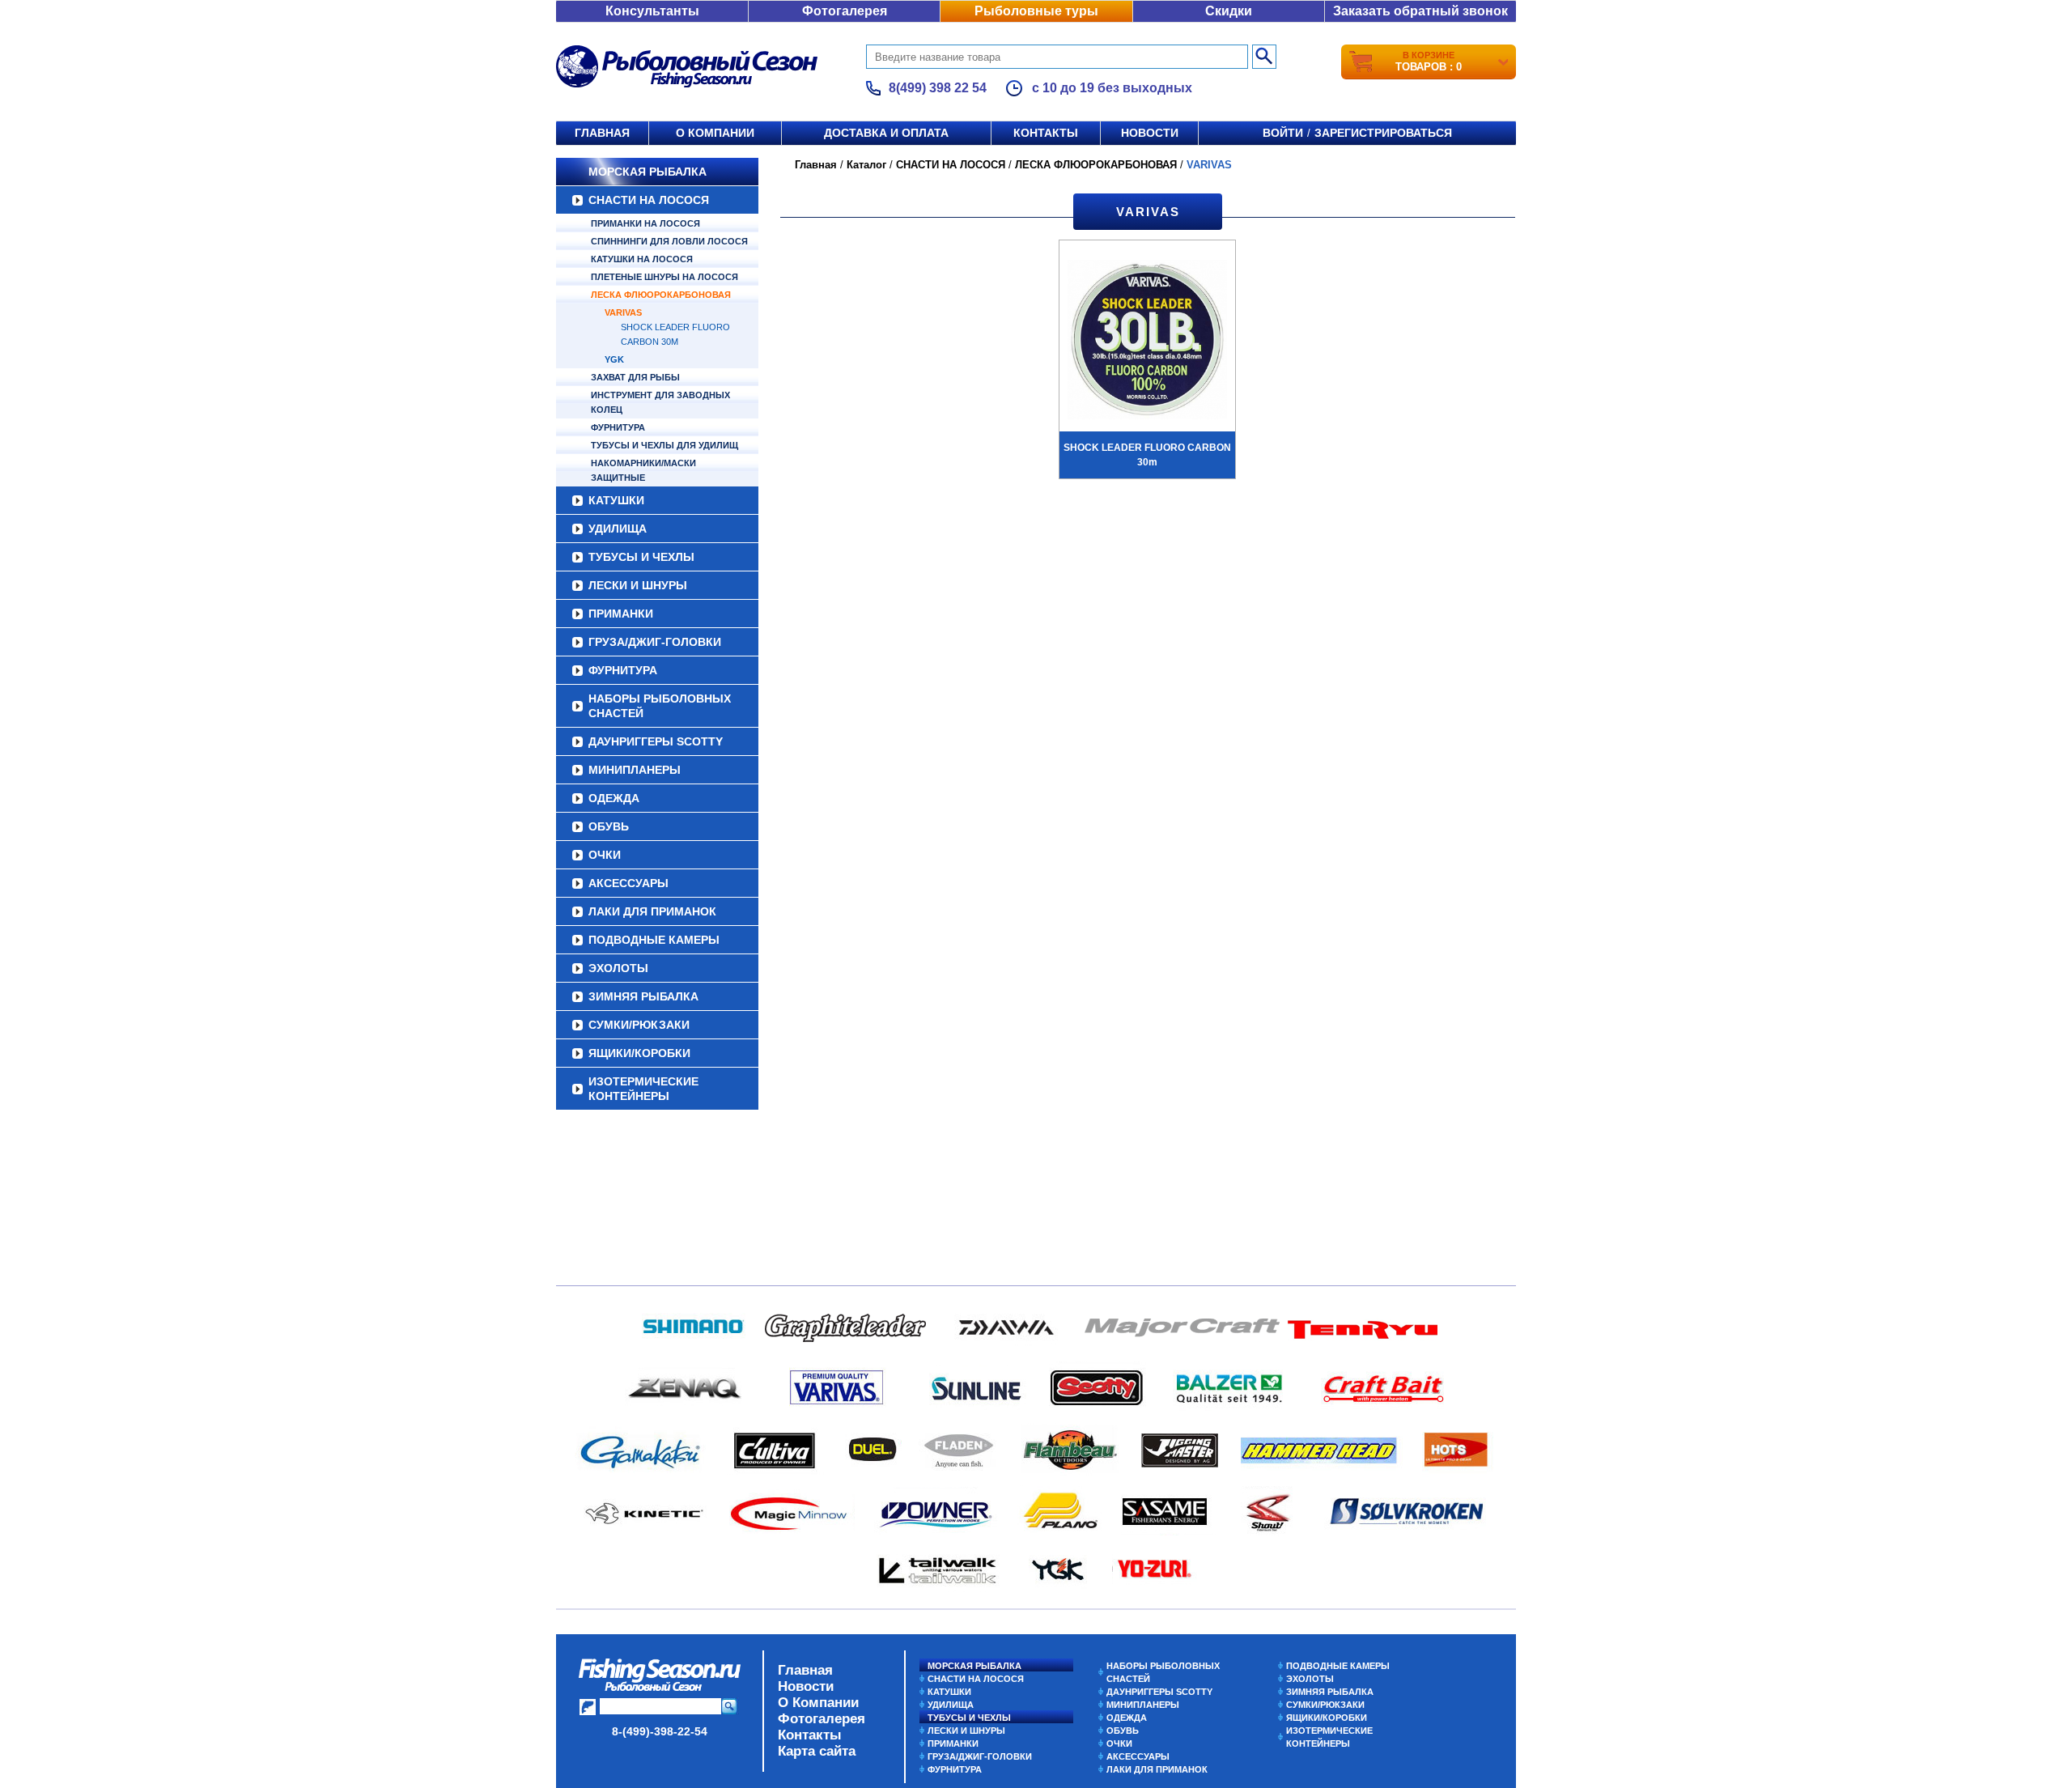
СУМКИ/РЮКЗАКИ (639, 1025)
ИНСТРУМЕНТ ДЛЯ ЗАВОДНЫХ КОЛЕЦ (660, 402)
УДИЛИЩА (618, 529)
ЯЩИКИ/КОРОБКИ (639, 1053)
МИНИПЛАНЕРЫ (635, 770)
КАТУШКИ (616, 500)
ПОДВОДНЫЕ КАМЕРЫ (654, 940)
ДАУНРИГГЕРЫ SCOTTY (656, 741)
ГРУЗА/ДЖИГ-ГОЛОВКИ (655, 642)
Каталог (866, 165)
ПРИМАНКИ (621, 614)
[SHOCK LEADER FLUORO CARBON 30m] (1147, 342)
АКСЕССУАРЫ (628, 883)
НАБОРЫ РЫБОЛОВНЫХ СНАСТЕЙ (660, 706)
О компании (715, 133)
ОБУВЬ (609, 826)
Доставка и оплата (886, 133)
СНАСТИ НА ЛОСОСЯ (649, 200)
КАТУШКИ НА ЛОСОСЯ (642, 259)
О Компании (818, 1703)
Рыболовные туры (1036, 11)
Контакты (1046, 133)
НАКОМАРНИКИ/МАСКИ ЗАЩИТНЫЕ (643, 470)
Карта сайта (817, 1751)
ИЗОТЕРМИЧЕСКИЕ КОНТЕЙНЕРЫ (643, 1089)
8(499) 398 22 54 (938, 88)
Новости (1150, 133)
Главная (602, 133)
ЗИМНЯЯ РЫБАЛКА (643, 996)
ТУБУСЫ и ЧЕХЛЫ (641, 557)
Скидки (1229, 11)
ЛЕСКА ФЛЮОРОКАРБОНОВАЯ (661, 295)
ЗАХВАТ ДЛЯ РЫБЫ (635, 377)
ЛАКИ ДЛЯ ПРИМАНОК (652, 911)
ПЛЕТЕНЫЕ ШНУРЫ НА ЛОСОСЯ (664, 277)
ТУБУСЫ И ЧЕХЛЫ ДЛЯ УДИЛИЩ (664, 445)
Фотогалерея (845, 11)
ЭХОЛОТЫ (618, 968)
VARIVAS (623, 312)
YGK (614, 359)
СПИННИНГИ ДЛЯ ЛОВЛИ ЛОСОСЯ (669, 241)
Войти (1283, 133)
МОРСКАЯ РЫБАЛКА (647, 172)
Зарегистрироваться (1383, 133)
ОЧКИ (605, 855)
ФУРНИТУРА (618, 427)
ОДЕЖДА (614, 798)
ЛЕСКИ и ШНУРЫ (638, 585)
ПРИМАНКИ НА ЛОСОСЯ (645, 223)
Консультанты (652, 11)
